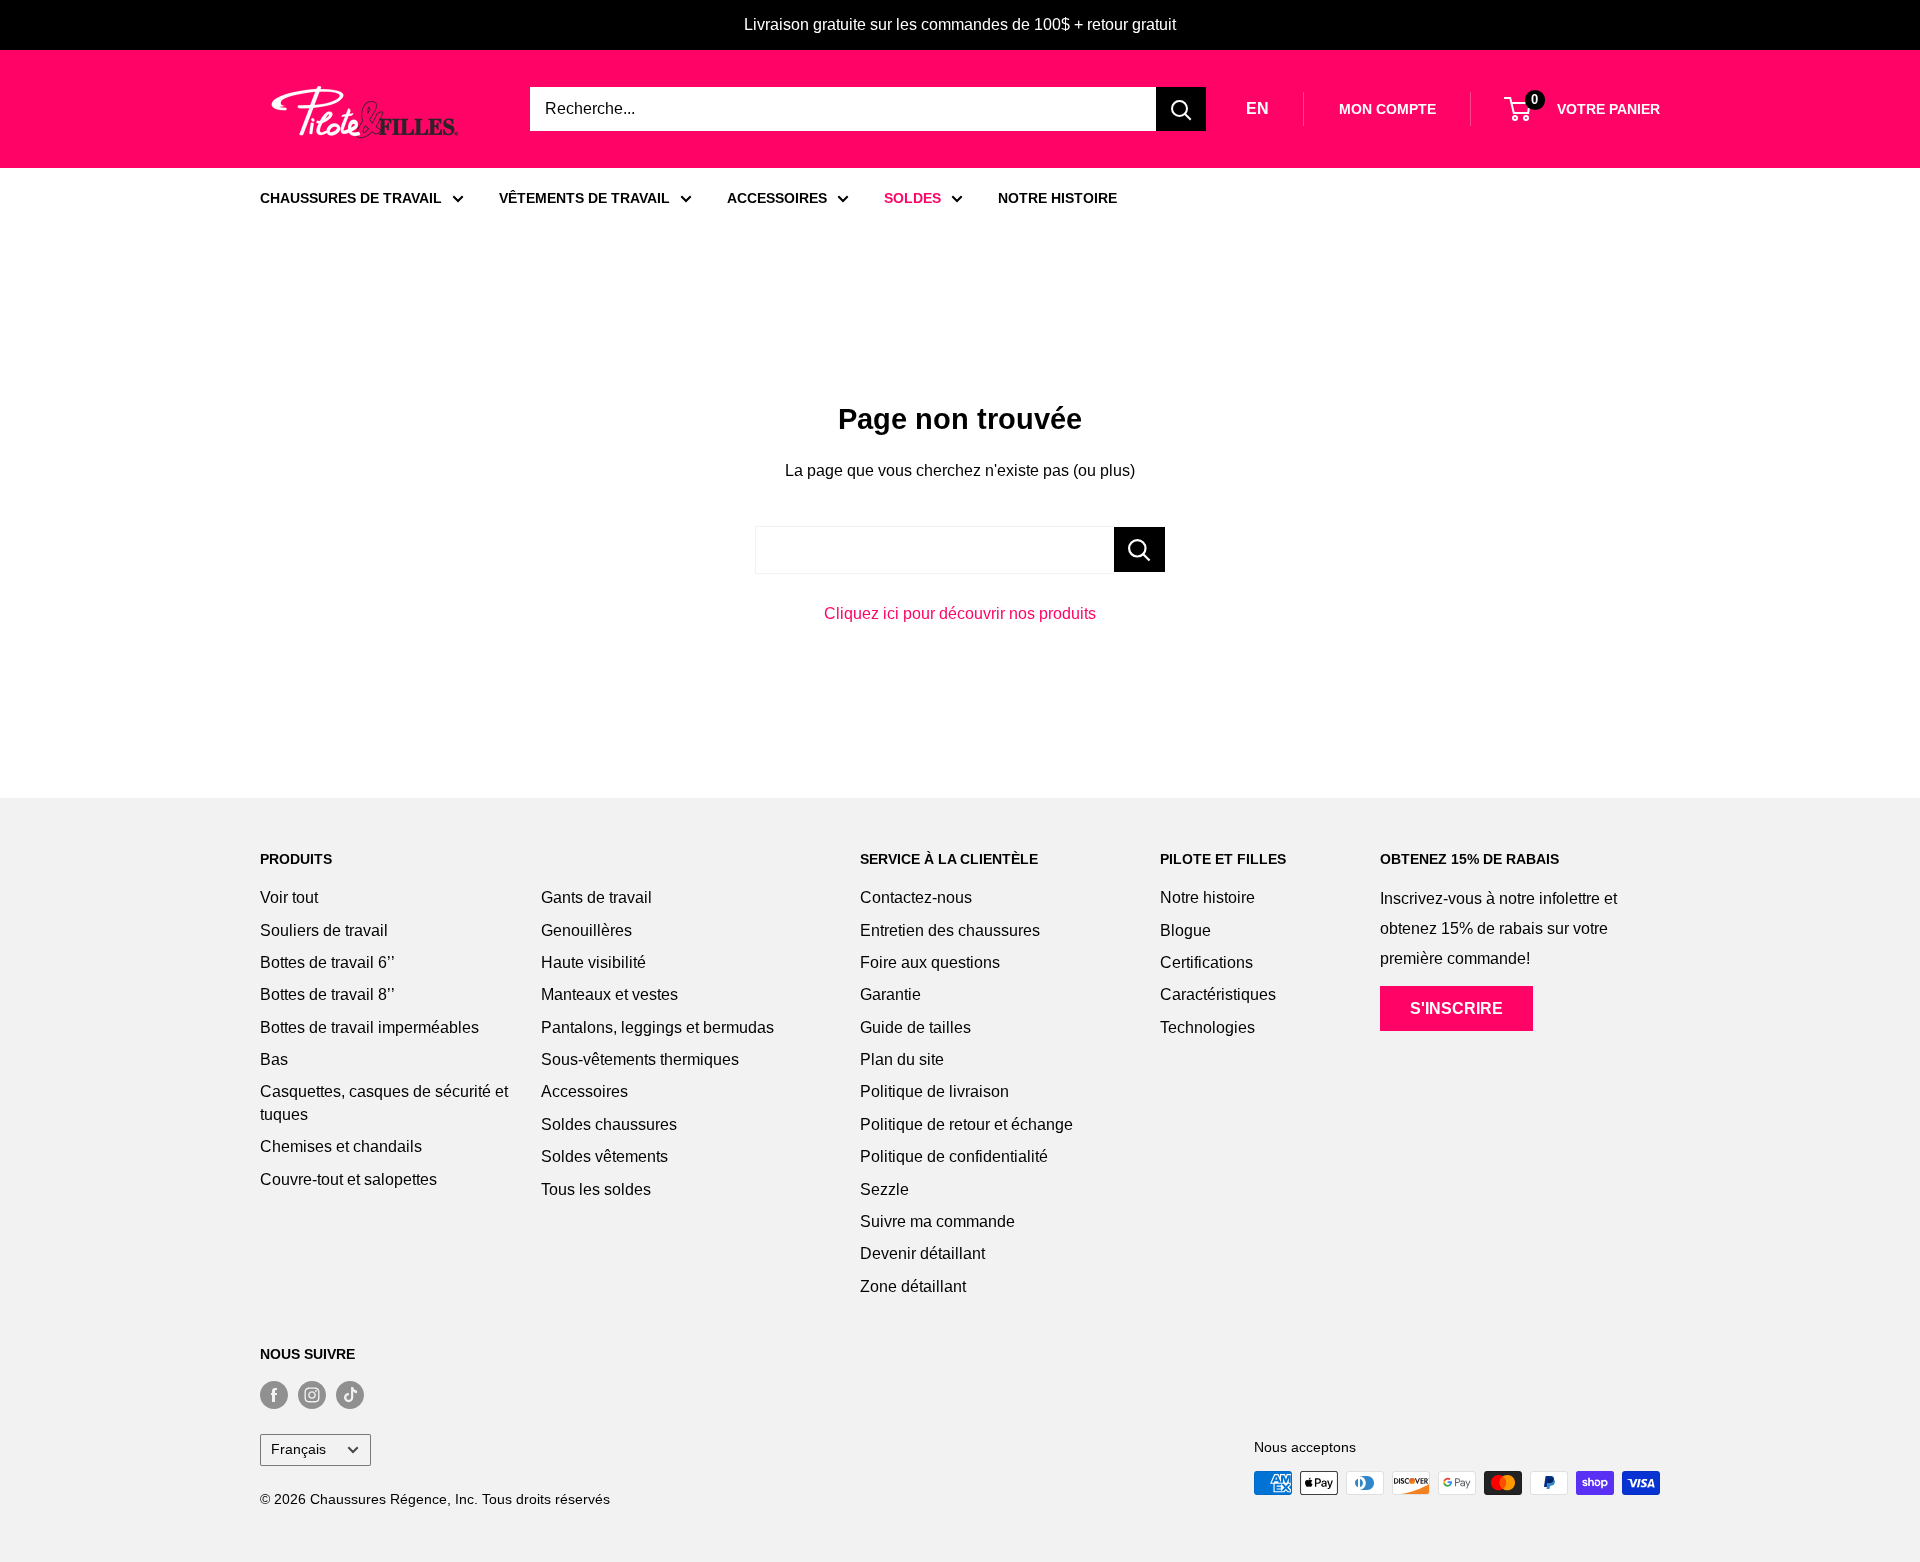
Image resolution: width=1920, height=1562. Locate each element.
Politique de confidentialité (954, 1156)
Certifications (1206, 962)
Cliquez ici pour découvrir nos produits (960, 613)
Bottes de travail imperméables (369, 1027)
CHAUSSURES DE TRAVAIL (351, 198)
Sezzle (884, 1189)
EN (1257, 108)
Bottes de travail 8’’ (327, 994)
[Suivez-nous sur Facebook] (274, 1394)
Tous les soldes (596, 1189)
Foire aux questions (930, 962)
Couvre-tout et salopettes (348, 1179)
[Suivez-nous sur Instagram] (312, 1394)
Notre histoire (1207, 897)
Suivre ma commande (937, 1221)
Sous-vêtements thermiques (640, 1059)
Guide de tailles (915, 1027)
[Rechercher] (1181, 109)
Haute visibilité (593, 962)
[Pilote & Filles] (365, 112)
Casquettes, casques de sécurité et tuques (384, 1102)
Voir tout (289, 897)
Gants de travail (596, 897)
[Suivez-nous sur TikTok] (350, 1394)
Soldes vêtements (604, 1156)
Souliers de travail (324, 930)
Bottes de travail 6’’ (327, 962)
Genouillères (586, 930)
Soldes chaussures (609, 1124)
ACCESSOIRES (777, 198)
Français (298, 1449)
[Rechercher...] (1139, 549)
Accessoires (584, 1091)
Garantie (890, 994)
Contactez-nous (916, 897)
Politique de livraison (934, 1091)
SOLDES (912, 198)
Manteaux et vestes (609, 994)
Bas (274, 1059)
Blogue (1185, 930)
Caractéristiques (1218, 994)
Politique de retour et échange (966, 1124)
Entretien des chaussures (950, 930)
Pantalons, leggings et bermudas (657, 1027)
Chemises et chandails (341, 1146)
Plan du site (902, 1059)
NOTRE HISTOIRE (1057, 198)
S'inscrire (1456, 1008)
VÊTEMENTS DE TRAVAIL (584, 198)
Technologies (1207, 1027)
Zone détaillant (913, 1286)
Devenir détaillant (922, 1253)
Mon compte (1387, 109)
